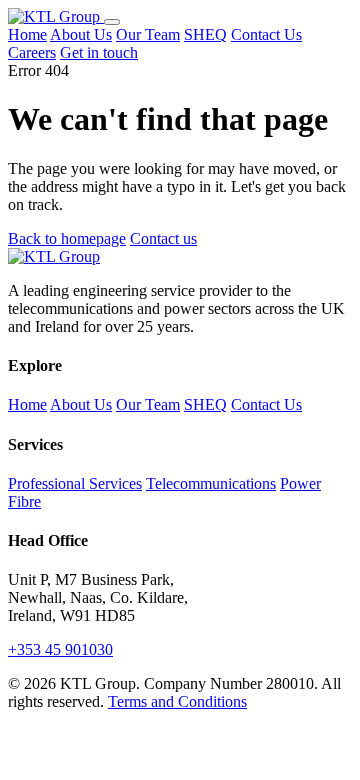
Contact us (163, 238)
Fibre (24, 501)
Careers (32, 52)
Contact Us (266, 34)
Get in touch (99, 52)
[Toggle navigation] (112, 22)
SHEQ (205, 34)
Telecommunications (211, 483)
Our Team (148, 34)
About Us (81, 34)
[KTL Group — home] (56, 16)
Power (300, 483)
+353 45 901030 (60, 649)
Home (27, 34)
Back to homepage (67, 238)
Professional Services (75, 483)
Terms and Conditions (177, 701)
